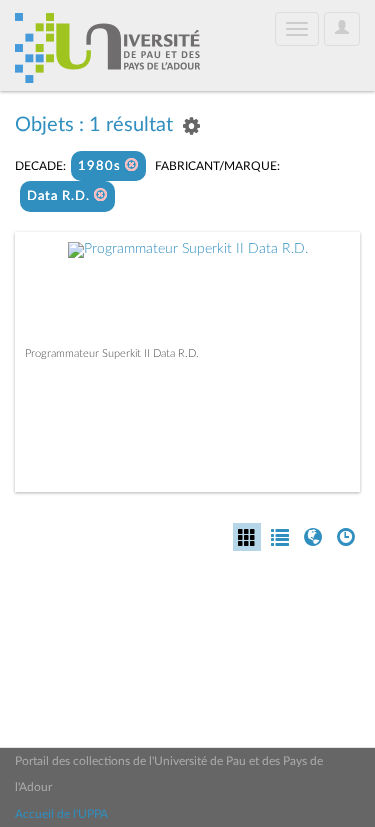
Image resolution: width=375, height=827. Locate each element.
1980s (101, 166)
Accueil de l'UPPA (61, 814)
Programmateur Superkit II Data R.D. (112, 353)
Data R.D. (60, 196)
